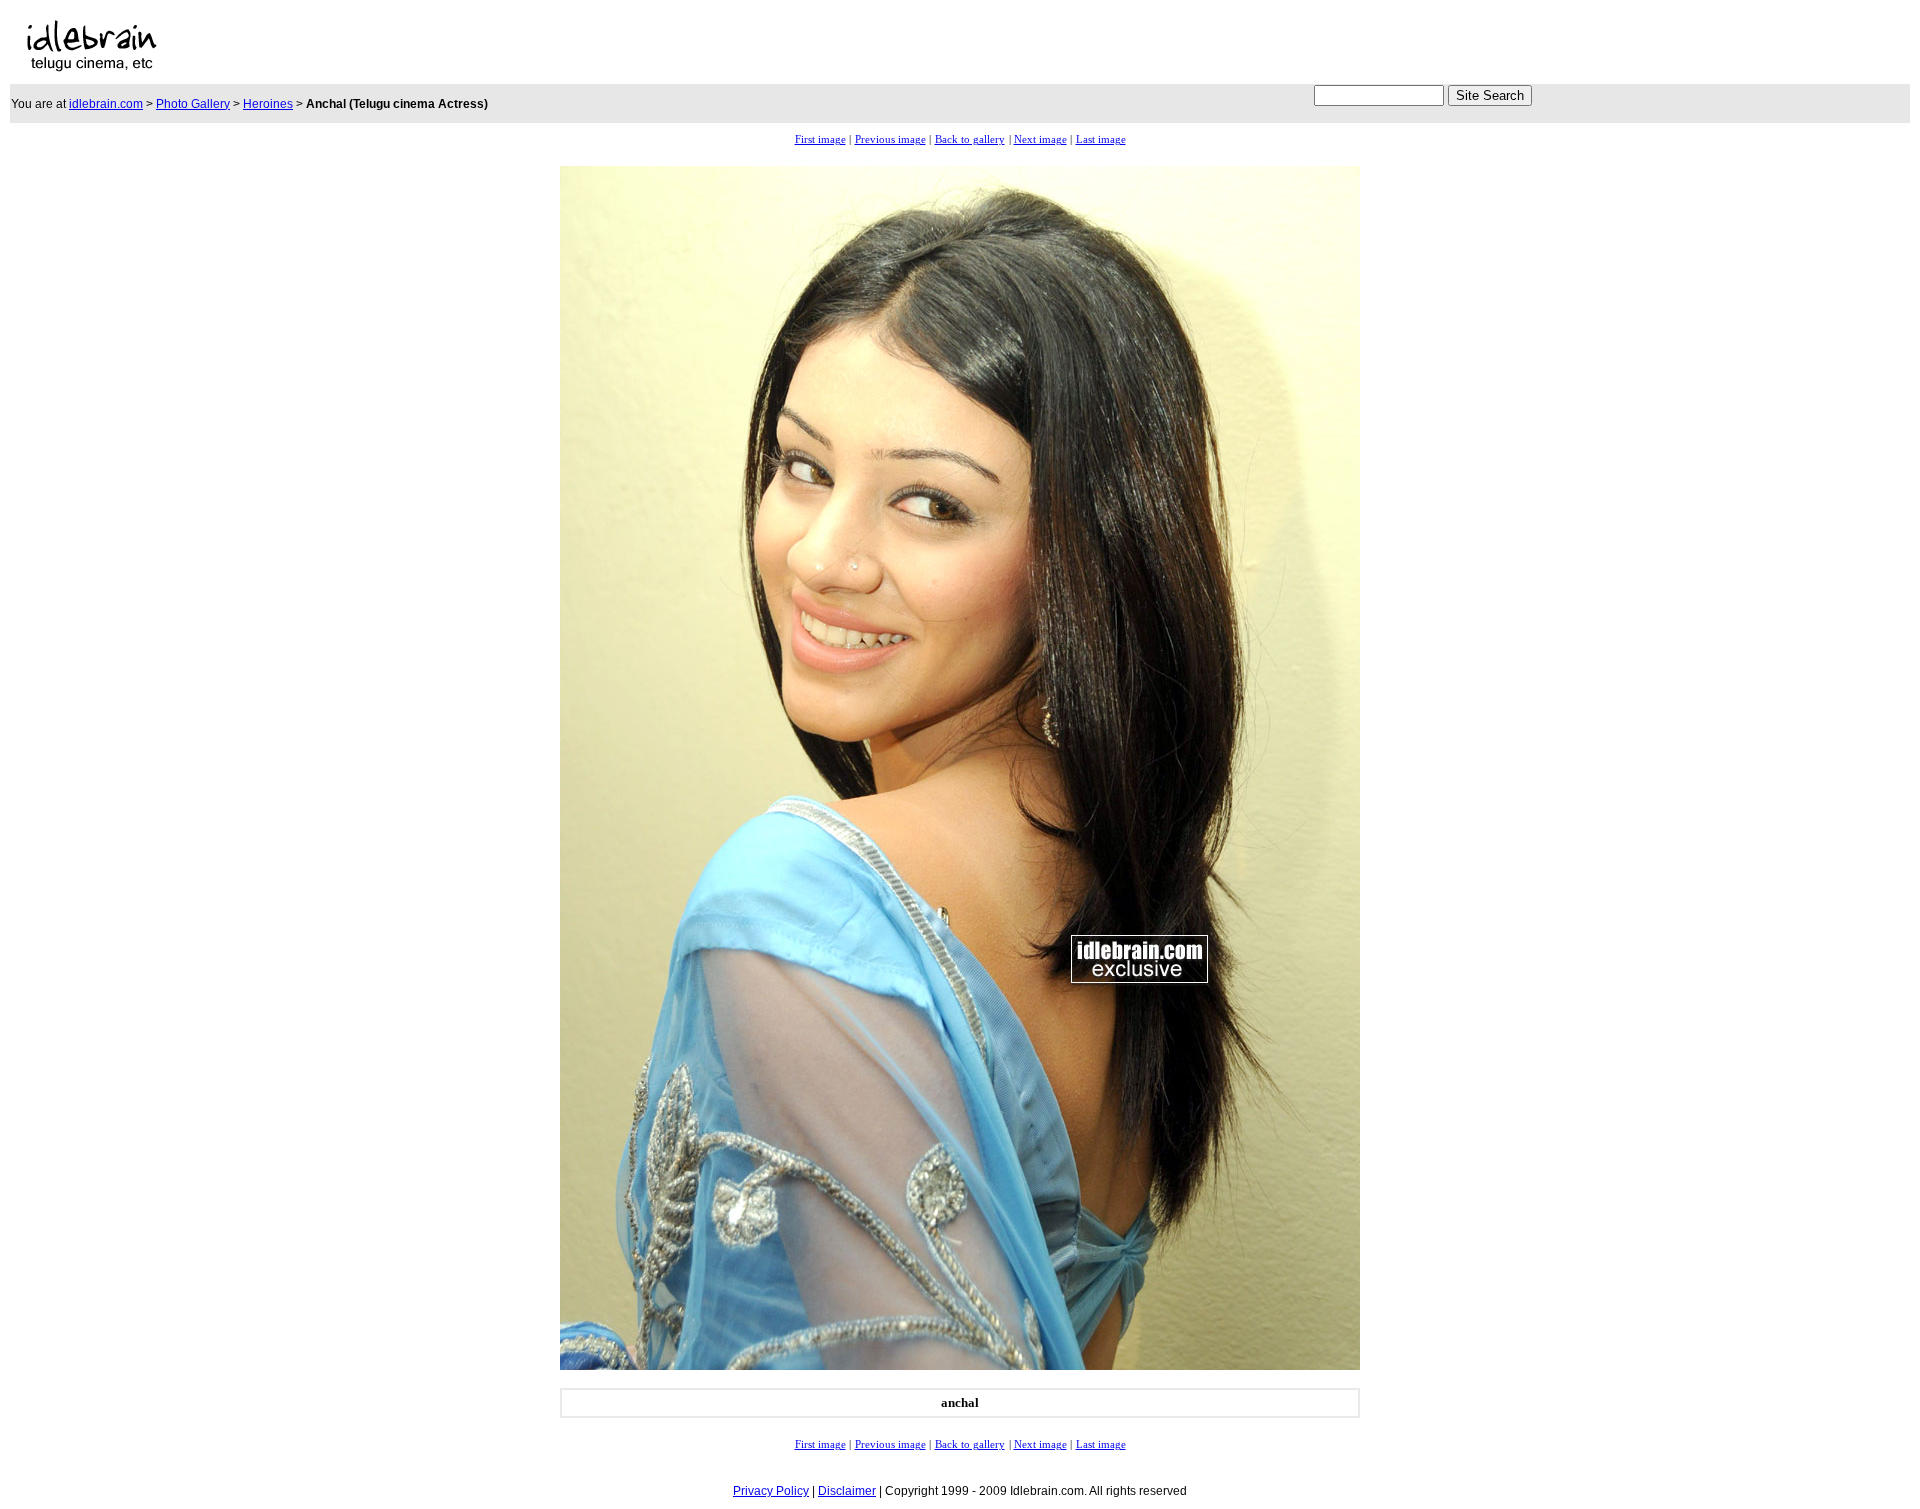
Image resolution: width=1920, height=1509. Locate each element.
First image (820, 139)
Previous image (890, 139)
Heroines (268, 104)
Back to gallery (970, 139)
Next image (1040, 139)
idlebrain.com (106, 104)
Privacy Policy (771, 1491)
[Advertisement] (909, 46)
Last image (1101, 139)
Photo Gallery (193, 104)
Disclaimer (847, 1491)
